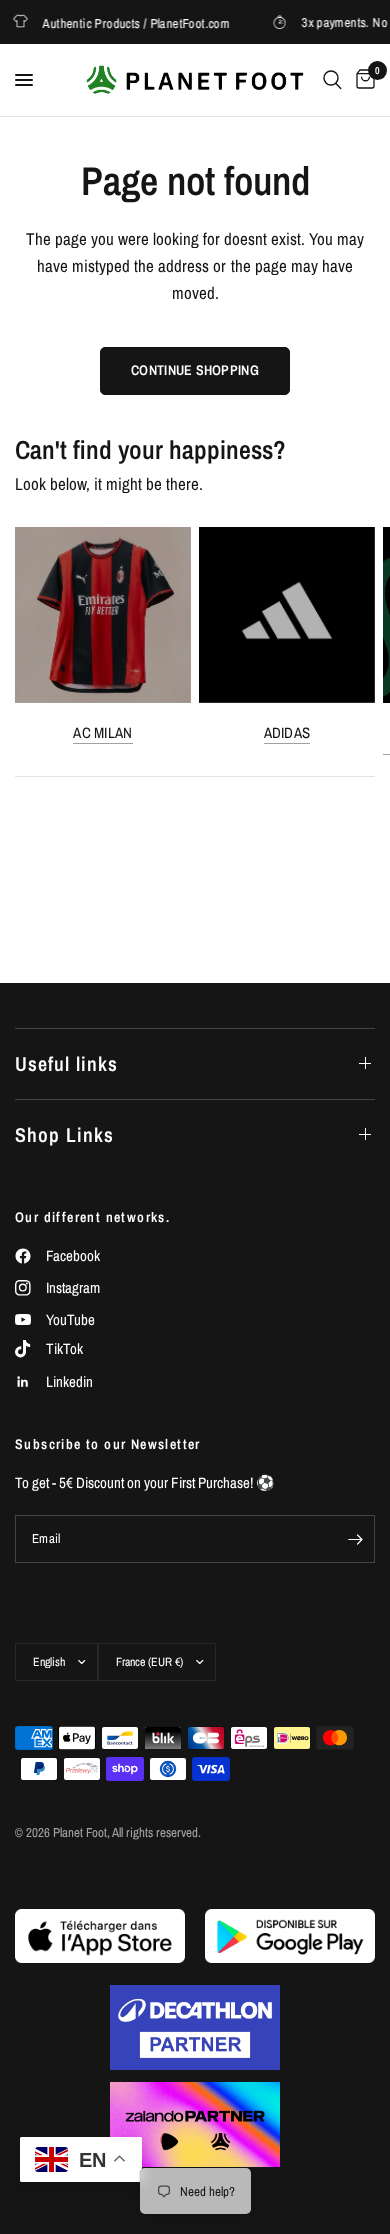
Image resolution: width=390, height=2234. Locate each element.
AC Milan (102, 732)
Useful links (66, 1063)
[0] (362, 80)
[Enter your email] (355, 1539)
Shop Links (64, 1134)
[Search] (332, 80)
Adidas (287, 732)
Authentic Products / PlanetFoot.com (129, 22)
